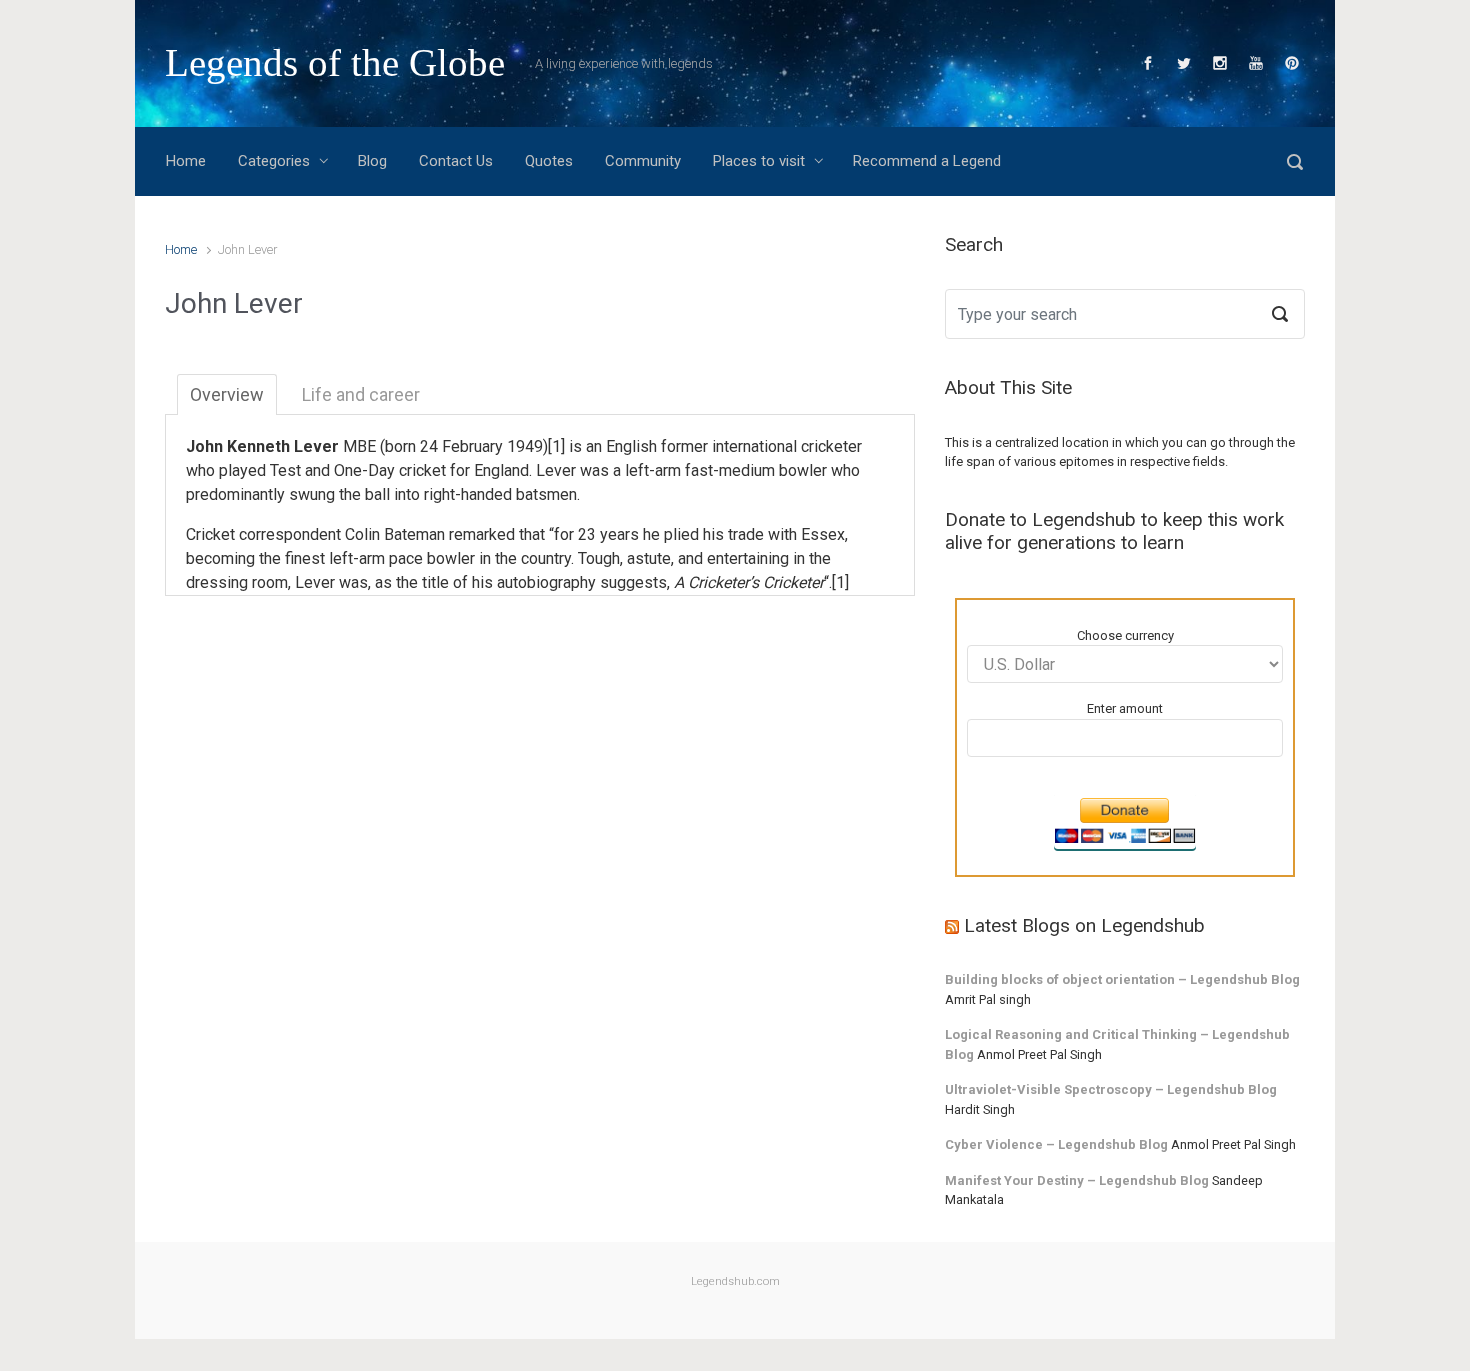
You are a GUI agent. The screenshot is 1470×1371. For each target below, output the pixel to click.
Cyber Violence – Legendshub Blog (1056, 1144)
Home (181, 249)
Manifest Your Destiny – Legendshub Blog (1077, 1180)
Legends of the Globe (335, 62)
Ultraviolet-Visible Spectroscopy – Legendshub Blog (1111, 1089)
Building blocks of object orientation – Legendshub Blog (1122, 979)
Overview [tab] (227, 394)
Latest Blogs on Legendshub (1084, 925)
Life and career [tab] (361, 394)
